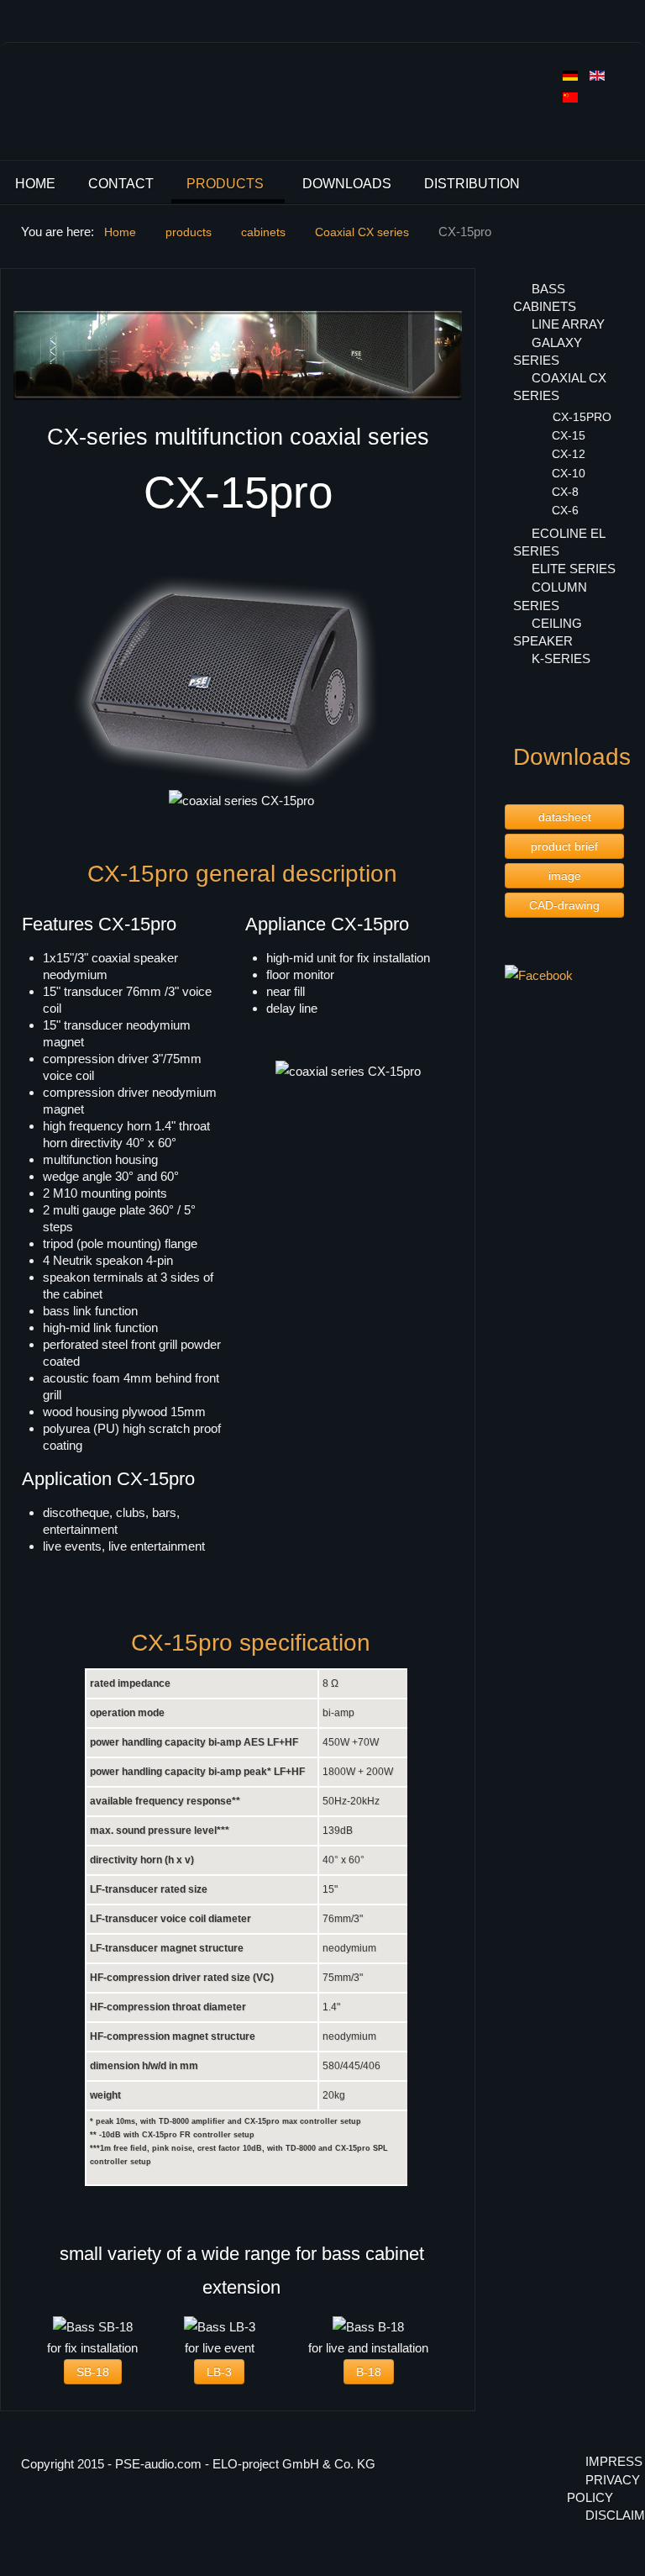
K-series (561, 658)
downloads (347, 184)
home (35, 184)
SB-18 (93, 2372)
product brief (564, 846)
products (225, 184)
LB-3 (219, 2372)
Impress (605, 2461)
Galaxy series (548, 351)
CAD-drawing (564, 905)
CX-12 (569, 454)
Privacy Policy (595, 2489)
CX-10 (569, 473)
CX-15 (569, 435)
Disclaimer (605, 2515)
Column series (550, 596)
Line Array (568, 324)
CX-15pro (582, 417)
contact (121, 184)
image (565, 876)
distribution (472, 184)
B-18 (369, 2372)
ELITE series (574, 569)
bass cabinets (545, 298)
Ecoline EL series (559, 542)
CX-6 (565, 510)
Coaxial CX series (560, 387)
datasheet (565, 817)
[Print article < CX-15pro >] (457, 293)
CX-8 (565, 492)
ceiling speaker (548, 632)
